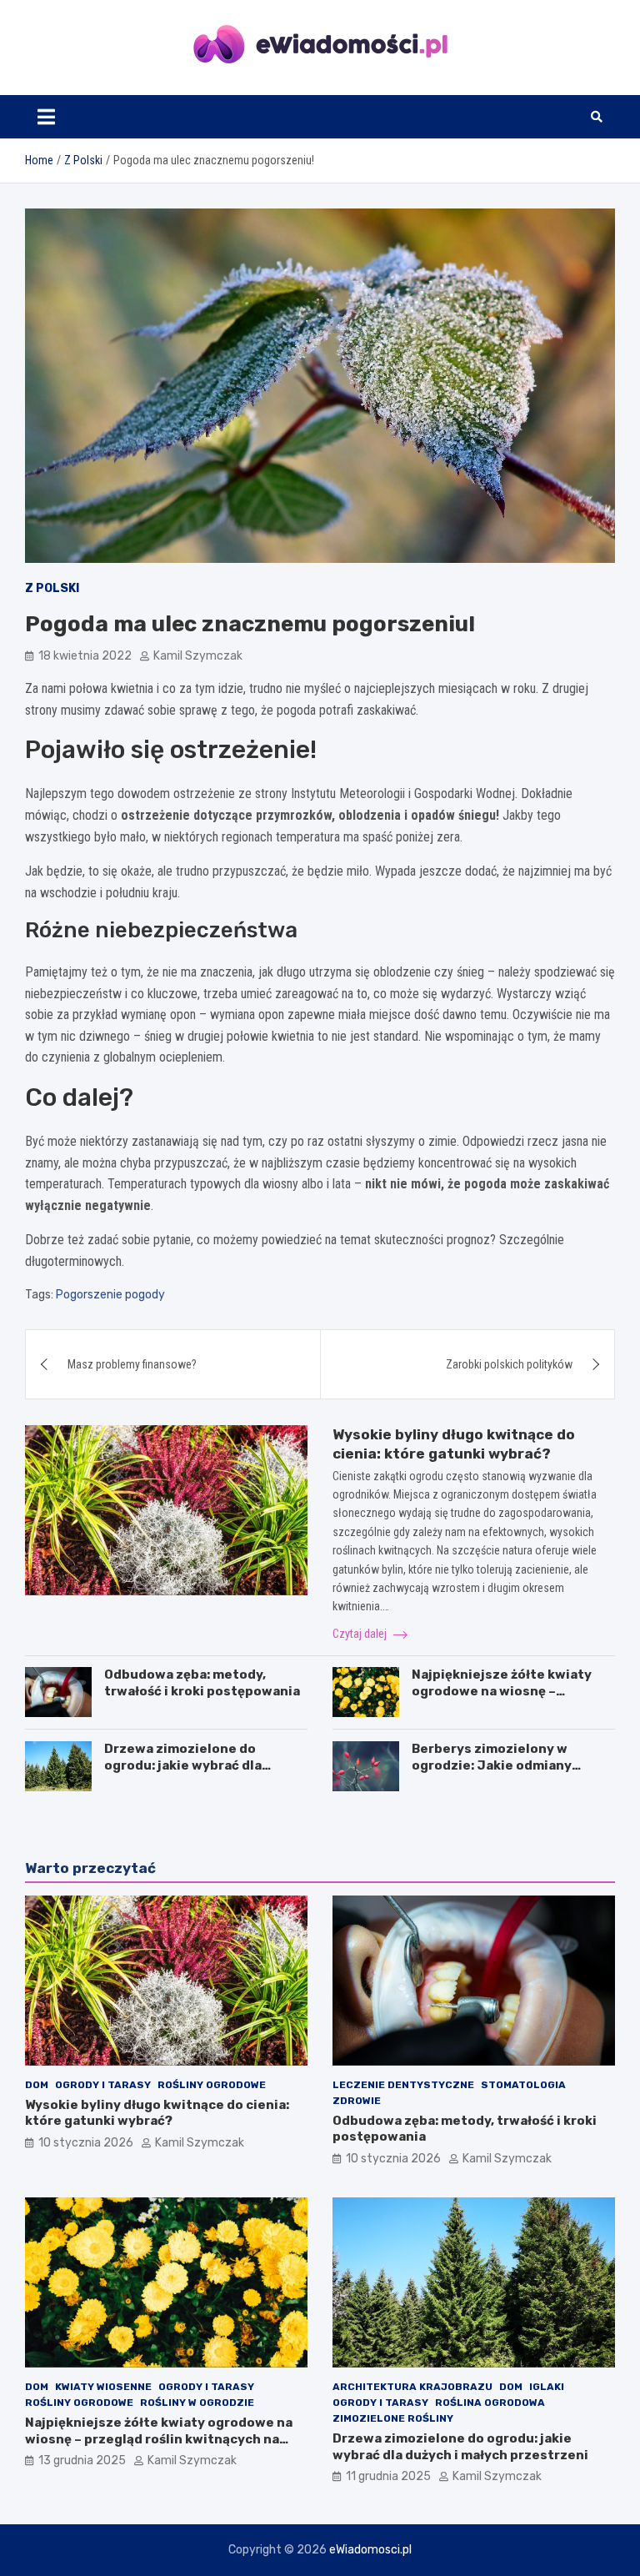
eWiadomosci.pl (370, 2550)
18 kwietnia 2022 (85, 656)
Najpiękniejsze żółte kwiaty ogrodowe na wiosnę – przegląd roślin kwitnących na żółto (509, 1699)
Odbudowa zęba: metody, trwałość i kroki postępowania (202, 1683)
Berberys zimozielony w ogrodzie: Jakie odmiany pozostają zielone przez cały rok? (505, 1773)
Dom (37, 2085)
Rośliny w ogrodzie (197, 2403)
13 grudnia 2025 (82, 2461)
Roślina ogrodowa (490, 2403)
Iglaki (547, 2387)
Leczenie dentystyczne (403, 2085)
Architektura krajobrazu (412, 2387)
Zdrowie (357, 2101)
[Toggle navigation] (46, 117)
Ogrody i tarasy (103, 2085)
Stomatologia (523, 2085)
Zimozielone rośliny (393, 2418)
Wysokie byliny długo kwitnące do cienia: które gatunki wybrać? (157, 2113)
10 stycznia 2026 (86, 2143)
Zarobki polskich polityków (509, 1364)
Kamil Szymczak (198, 656)
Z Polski (52, 588)
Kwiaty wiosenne (103, 2387)
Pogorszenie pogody (110, 1295)
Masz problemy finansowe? (132, 1364)
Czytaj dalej (361, 1634)
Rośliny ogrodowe (212, 2085)
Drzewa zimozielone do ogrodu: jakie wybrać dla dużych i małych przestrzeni (196, 1765)
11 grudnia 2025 (388, 2476)
